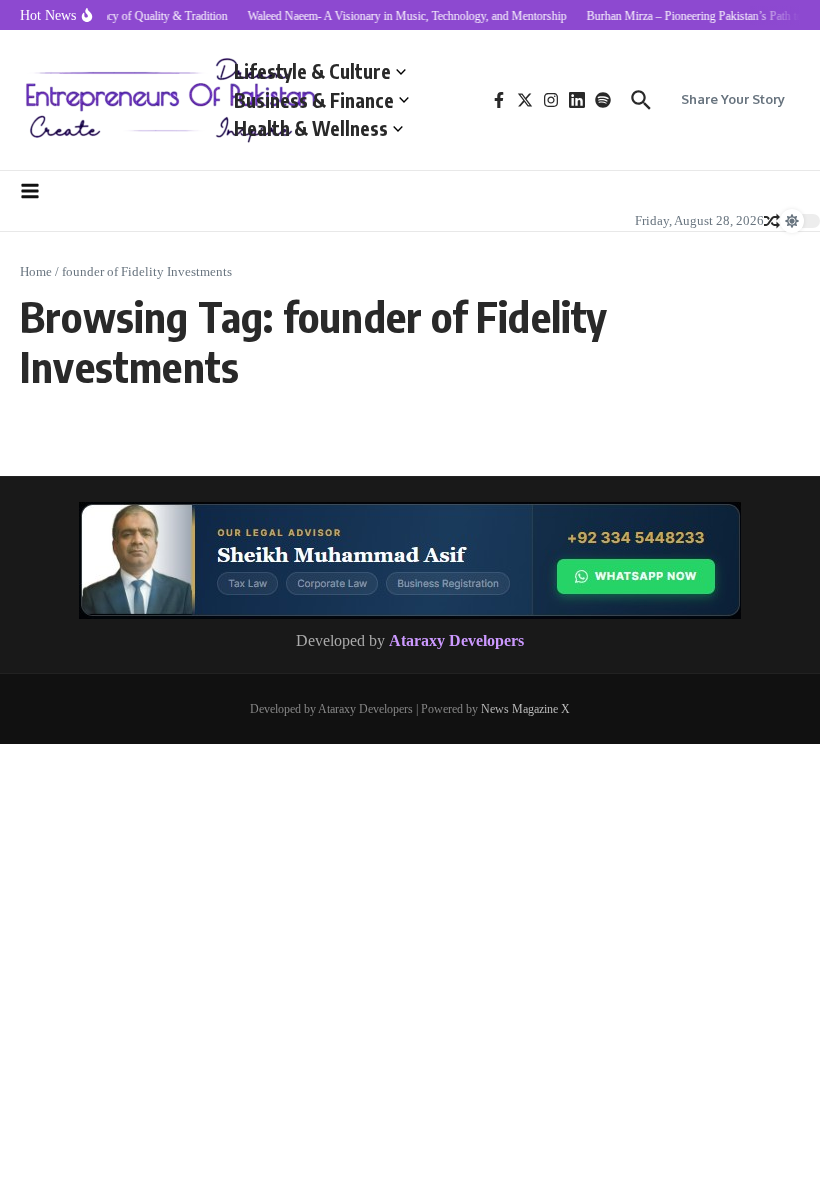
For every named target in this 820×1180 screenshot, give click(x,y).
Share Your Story (733, 99)
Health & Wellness (311, 128)
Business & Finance (314, 100)
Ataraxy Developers (456, 640)
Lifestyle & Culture (312, 71)
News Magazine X (525, 709)
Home (36, 271)
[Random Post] (772, 221)
